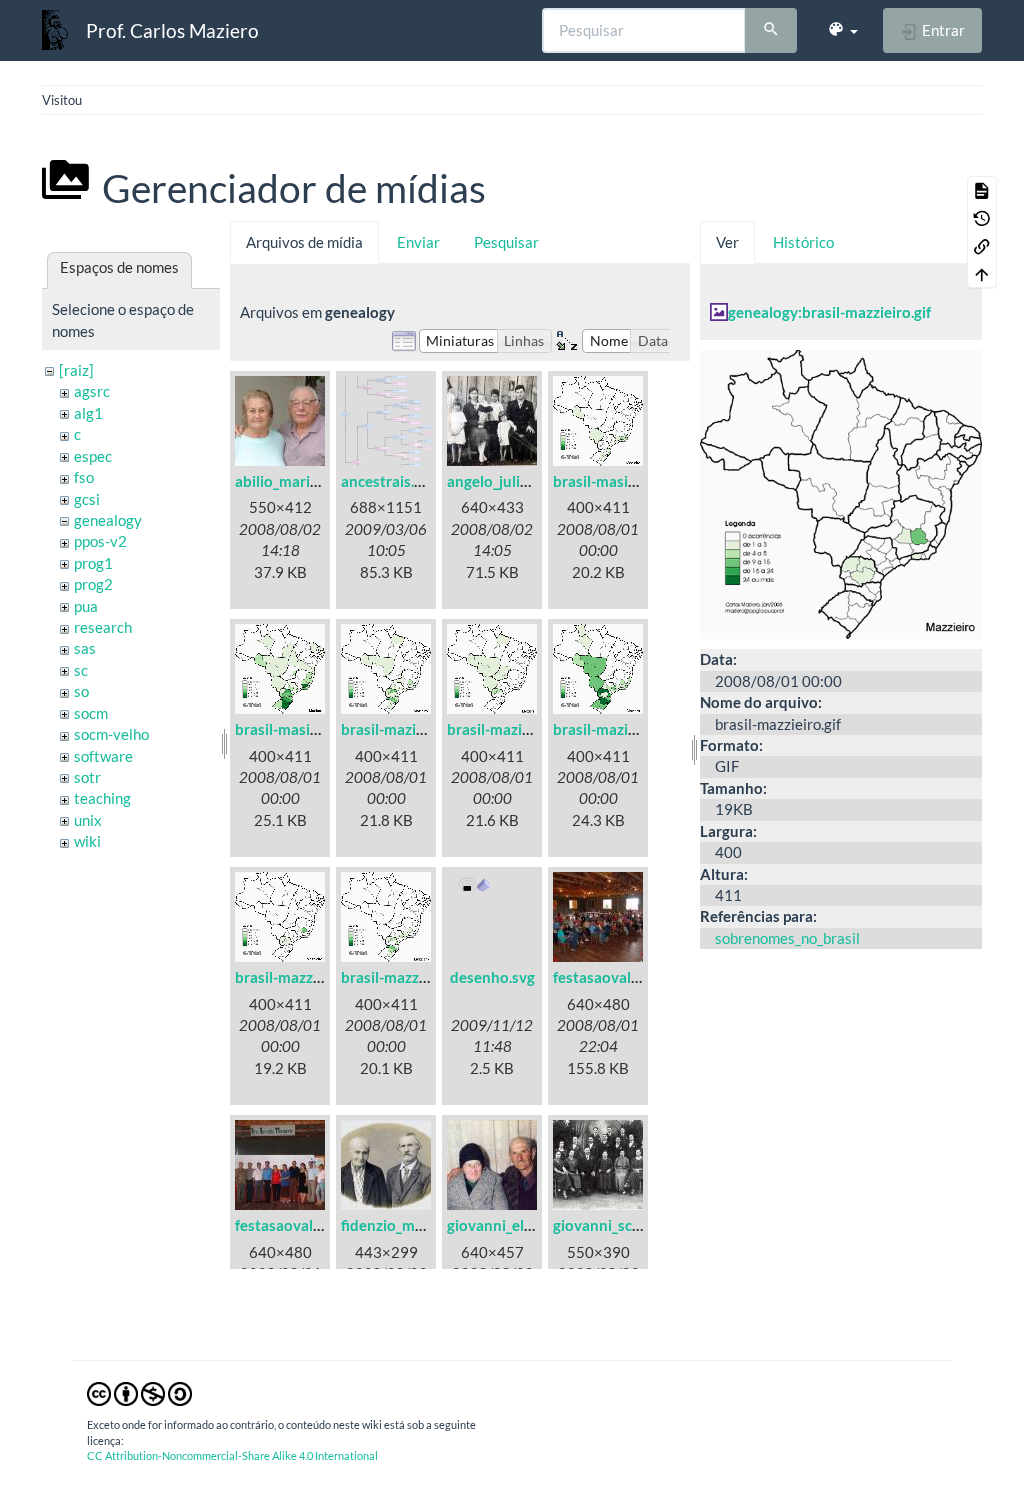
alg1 (88, 413)
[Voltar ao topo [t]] (982, 274)
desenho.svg (492, 977)
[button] (842, 30)
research (103, 627)
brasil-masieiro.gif (614, 481)
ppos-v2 (100, 541)
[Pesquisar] (771, 31)
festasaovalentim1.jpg (628, 977)
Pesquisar (506, 242)
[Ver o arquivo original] (841, 492)
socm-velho (111, 734)
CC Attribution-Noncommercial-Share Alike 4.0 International (232, 1455)
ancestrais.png (390, 481)
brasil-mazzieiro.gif (299, 977)
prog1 (93, 563)
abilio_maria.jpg (288, 481)
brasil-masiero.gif (294, 729)
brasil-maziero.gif (612, 729)
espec (93, 456)
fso (84, 477)
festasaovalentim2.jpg (310, 1225)
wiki (87, 841)
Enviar (418, 242)
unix (88, 820)
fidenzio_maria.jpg (402, 1225)
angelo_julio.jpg (499, 481)
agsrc (92, 391)
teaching (102, 798)
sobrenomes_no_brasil (787, 938)
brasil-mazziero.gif (403, 977)
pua (86, 606)
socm (91, 713)
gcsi (87, 499)
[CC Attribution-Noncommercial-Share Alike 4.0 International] (139, 1392)
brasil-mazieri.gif (503, 729)
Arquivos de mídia (304, 242)
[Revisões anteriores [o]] (982, 218)
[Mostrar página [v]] (982, 190)
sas (85, 648)
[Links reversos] (982, 246)
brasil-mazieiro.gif (402, 729)
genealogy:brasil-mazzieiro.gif (829, 312)
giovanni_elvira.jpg (510, 1225)
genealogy (108, 520)
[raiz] (76, 370)
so (81, 691)
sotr (87, 777)
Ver (727, 242)
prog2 (93, 584)
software (103, 756)
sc (81, 670)
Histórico (803, 242)
